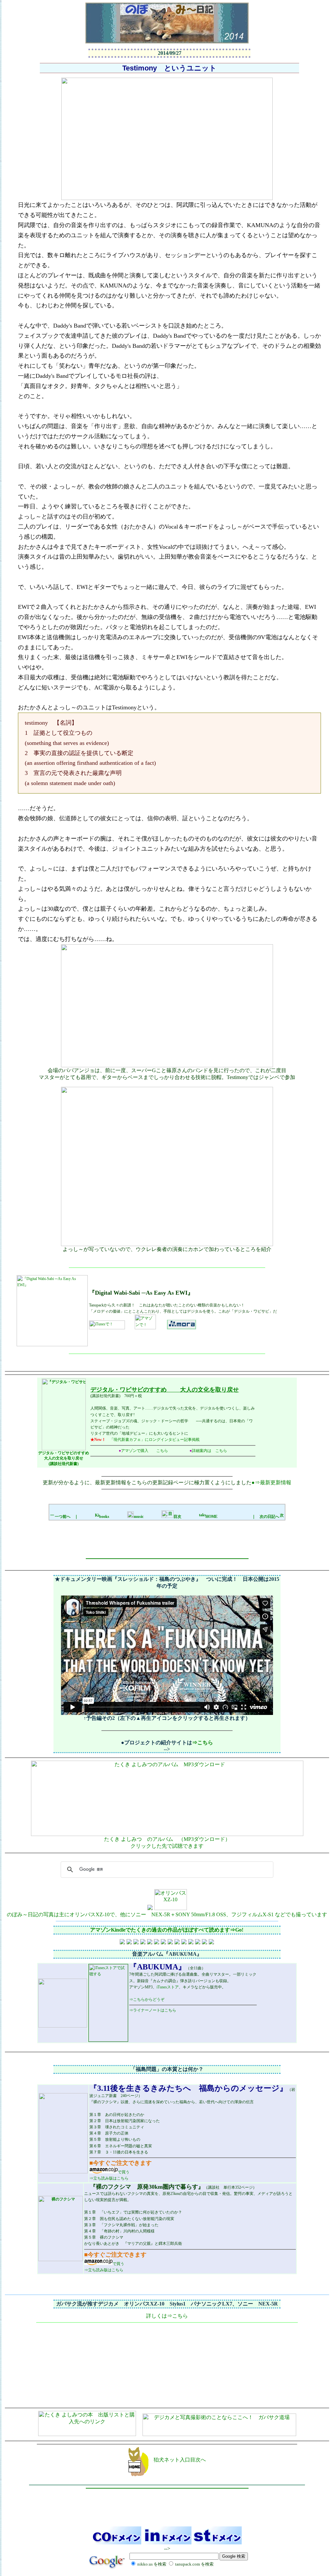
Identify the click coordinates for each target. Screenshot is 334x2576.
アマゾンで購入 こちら (143, 1451)
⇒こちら (203, 1743)
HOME (212, 1517)
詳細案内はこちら (208, 1451)
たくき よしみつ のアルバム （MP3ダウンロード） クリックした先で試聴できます (167, 1843)
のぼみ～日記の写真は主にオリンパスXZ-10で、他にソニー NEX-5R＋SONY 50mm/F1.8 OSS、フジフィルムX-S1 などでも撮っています (167, 1914)
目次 (177, 1517)
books (104, 1517)
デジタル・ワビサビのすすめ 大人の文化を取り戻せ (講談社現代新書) (64, 1458)
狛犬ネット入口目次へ (177, 2460)
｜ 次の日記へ (266, 1517)
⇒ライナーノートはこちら (153, 2010)
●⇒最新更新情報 (271, 1482)
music (139, 1517)
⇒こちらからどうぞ (147, 1999)
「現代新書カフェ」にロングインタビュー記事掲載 (155, 1440)
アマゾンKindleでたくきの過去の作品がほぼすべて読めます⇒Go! (167, 1930)
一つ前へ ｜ (67, 1517)
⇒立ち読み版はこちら (109, 2178)
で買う (124, 2172)
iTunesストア (168, 1987)
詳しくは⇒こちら (167, 2316)
